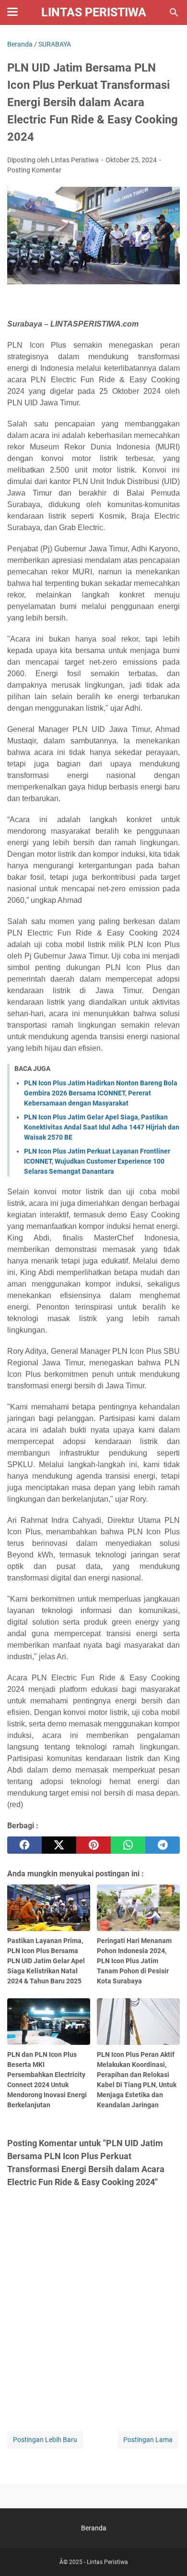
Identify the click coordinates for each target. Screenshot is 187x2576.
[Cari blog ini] (174, 12)
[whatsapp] (128, 1845)
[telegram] (163, 1845)
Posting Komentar (34, 170)
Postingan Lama (148, 2440)
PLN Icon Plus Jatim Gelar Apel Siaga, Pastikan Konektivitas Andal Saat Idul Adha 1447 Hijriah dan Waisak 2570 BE (102, 1127)
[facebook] (24, 1845)
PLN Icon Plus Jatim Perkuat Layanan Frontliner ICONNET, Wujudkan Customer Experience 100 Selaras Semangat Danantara (97, 1161)
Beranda (94, 2528)
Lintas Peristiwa (94, 12)
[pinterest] (93, 1845)
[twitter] (59, 1845)
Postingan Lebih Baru (45, 2440)
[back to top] (168, 2554)
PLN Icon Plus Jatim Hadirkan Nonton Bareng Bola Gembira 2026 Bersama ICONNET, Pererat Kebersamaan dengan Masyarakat (101, 1093)
